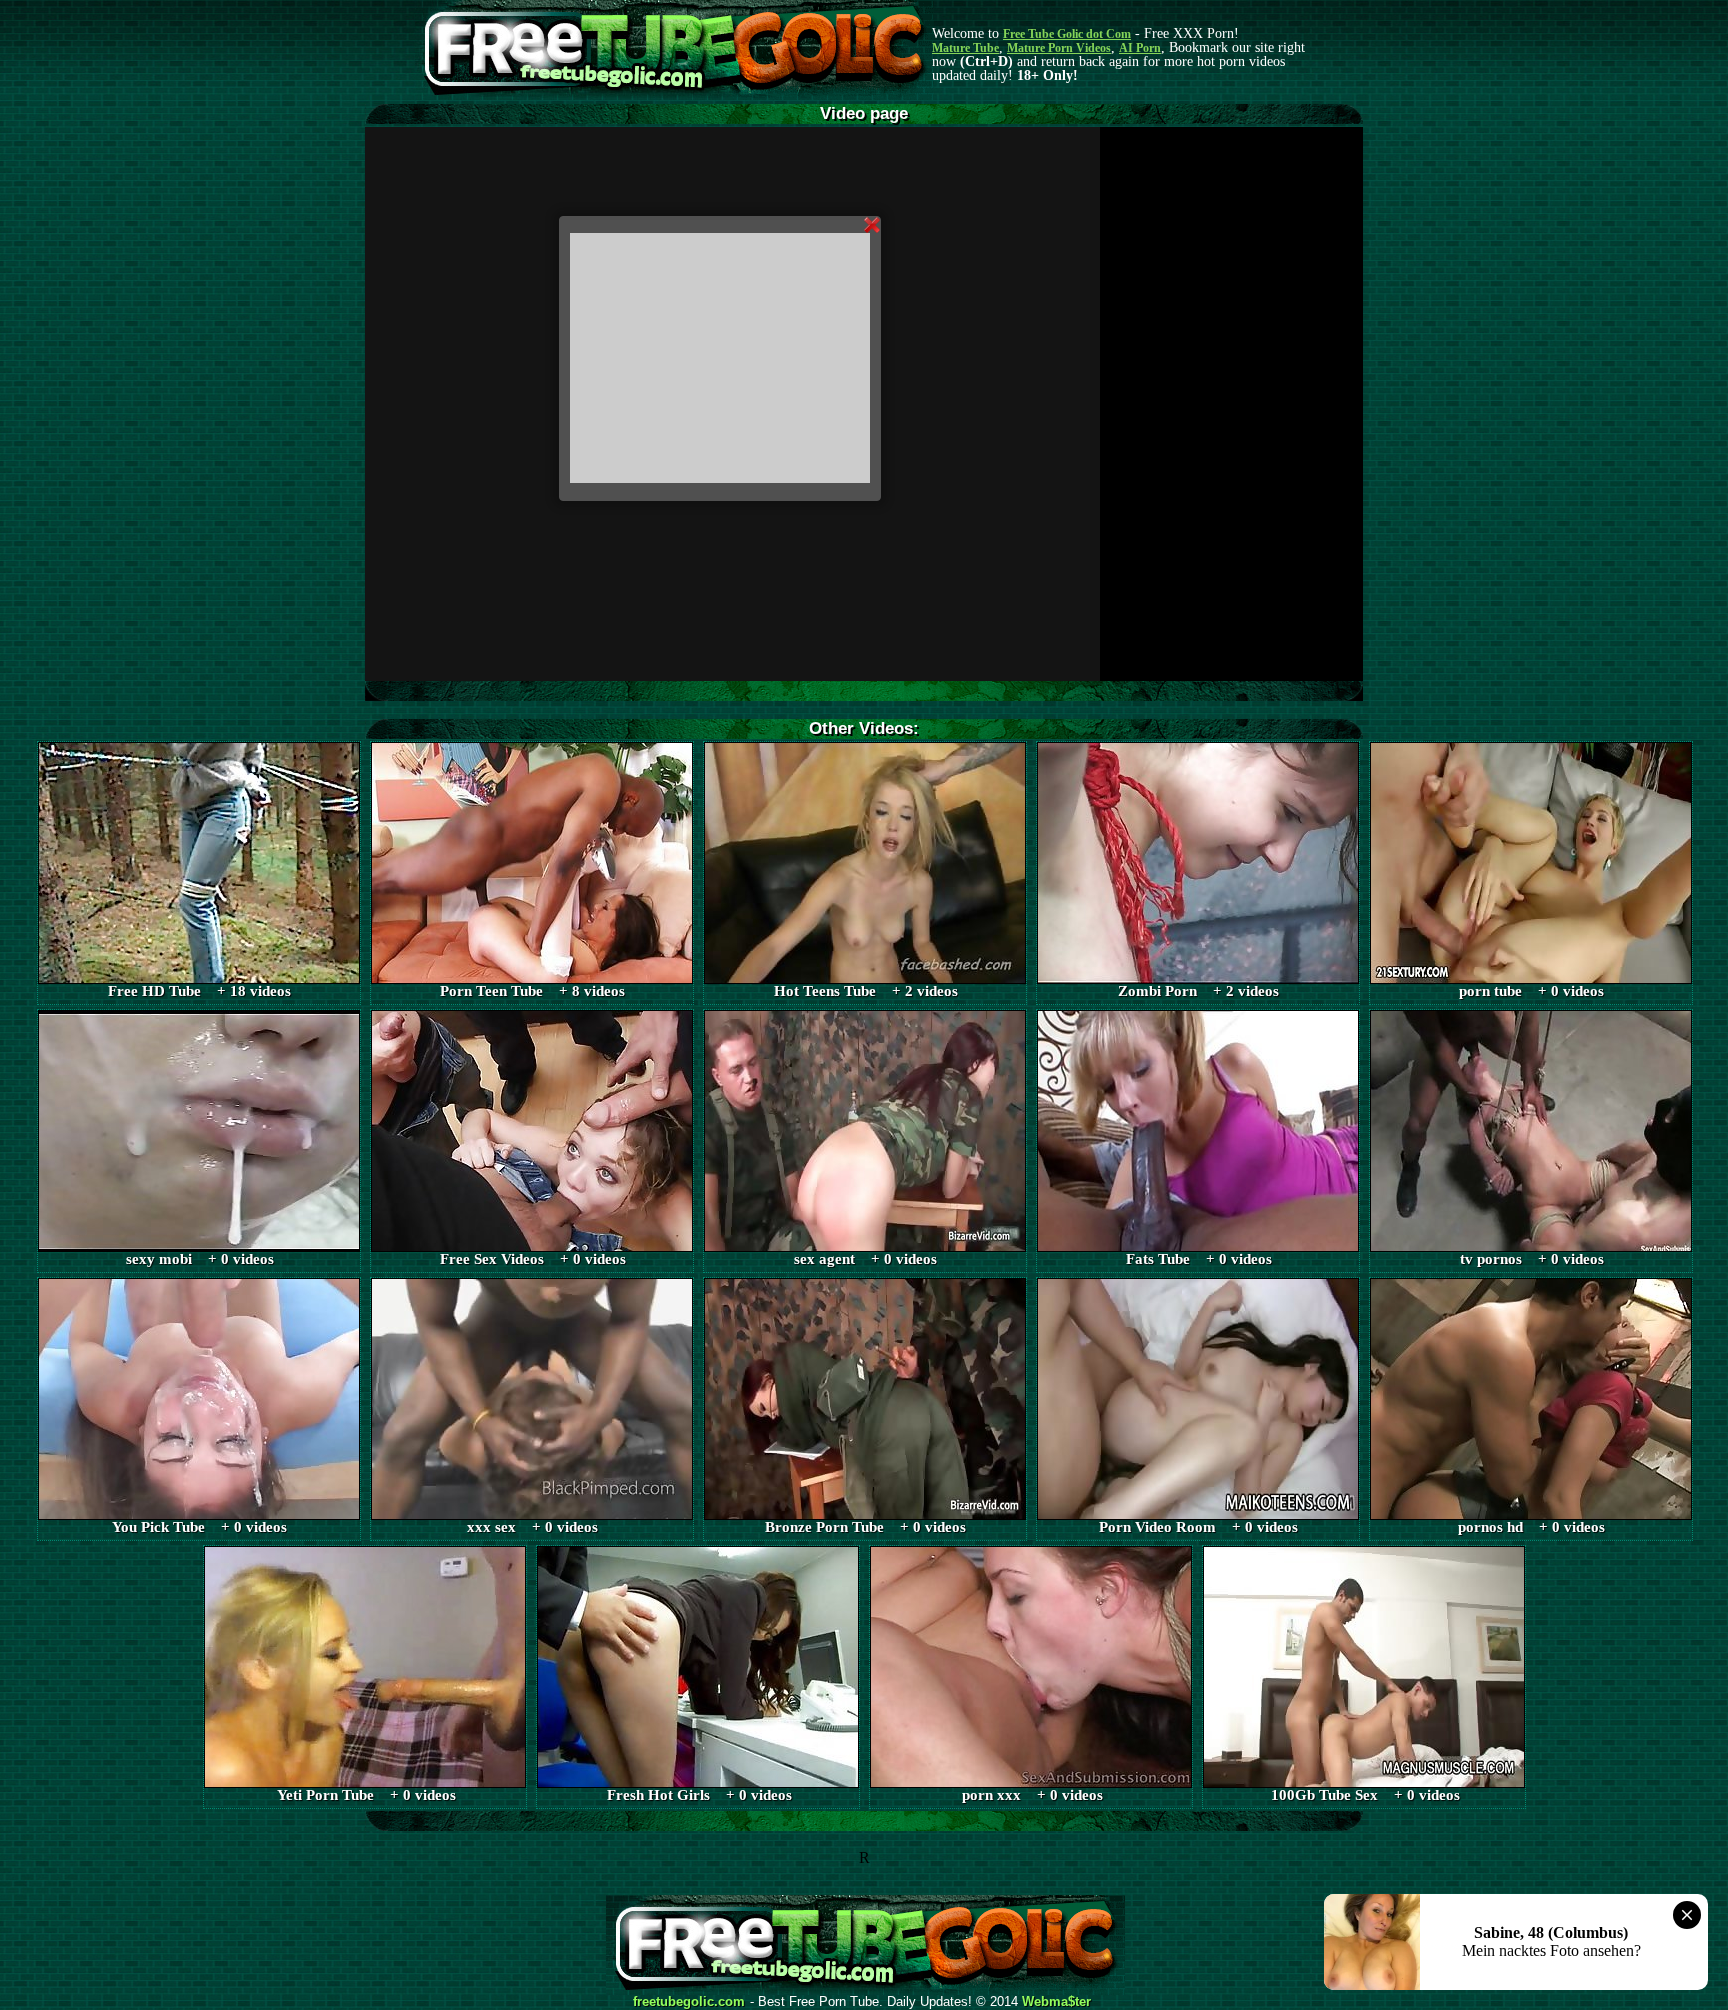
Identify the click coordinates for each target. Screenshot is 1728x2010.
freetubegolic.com (689, 2002)
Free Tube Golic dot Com (1067, 34)
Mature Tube (965, 48)
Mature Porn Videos (1059, 48)
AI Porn (1140, 48)
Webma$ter (1056, 2002)
